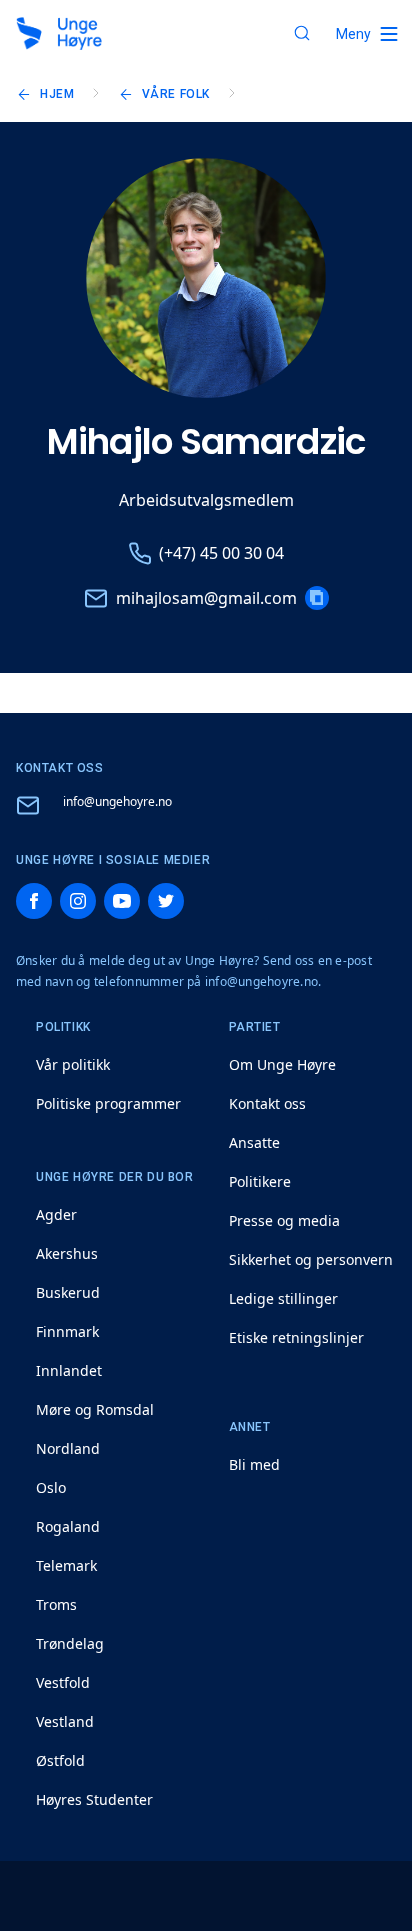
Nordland (68, 1448)
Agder (56, 1214)
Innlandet (69, 1370)
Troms (56, 1604)
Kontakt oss (267, 1103)
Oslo (51, 1487)
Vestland (65, 1721)
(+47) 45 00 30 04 (221, 553)
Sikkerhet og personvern (311, 1259)
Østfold (60, 1760)
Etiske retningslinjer (296, 1337)
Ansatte (254, 1142)
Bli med (254, 1464)
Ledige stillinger (283, 1298)
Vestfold (63, 1682)
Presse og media (284, 1220)
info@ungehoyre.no (117, 801)
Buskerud (68, 1292)
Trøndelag (70, 1643)
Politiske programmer (108, 1103)
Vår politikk (73, 1064)
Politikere (260, 1181)
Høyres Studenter (94, 1799)
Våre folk (176, 94)
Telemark (66, 1565)
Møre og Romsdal (95, 1409)
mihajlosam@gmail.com (206, 598)
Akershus (67, 1253)
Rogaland (68, 1526)
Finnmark (67, 1331)
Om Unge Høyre (282, 1064)
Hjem (57, 94)
